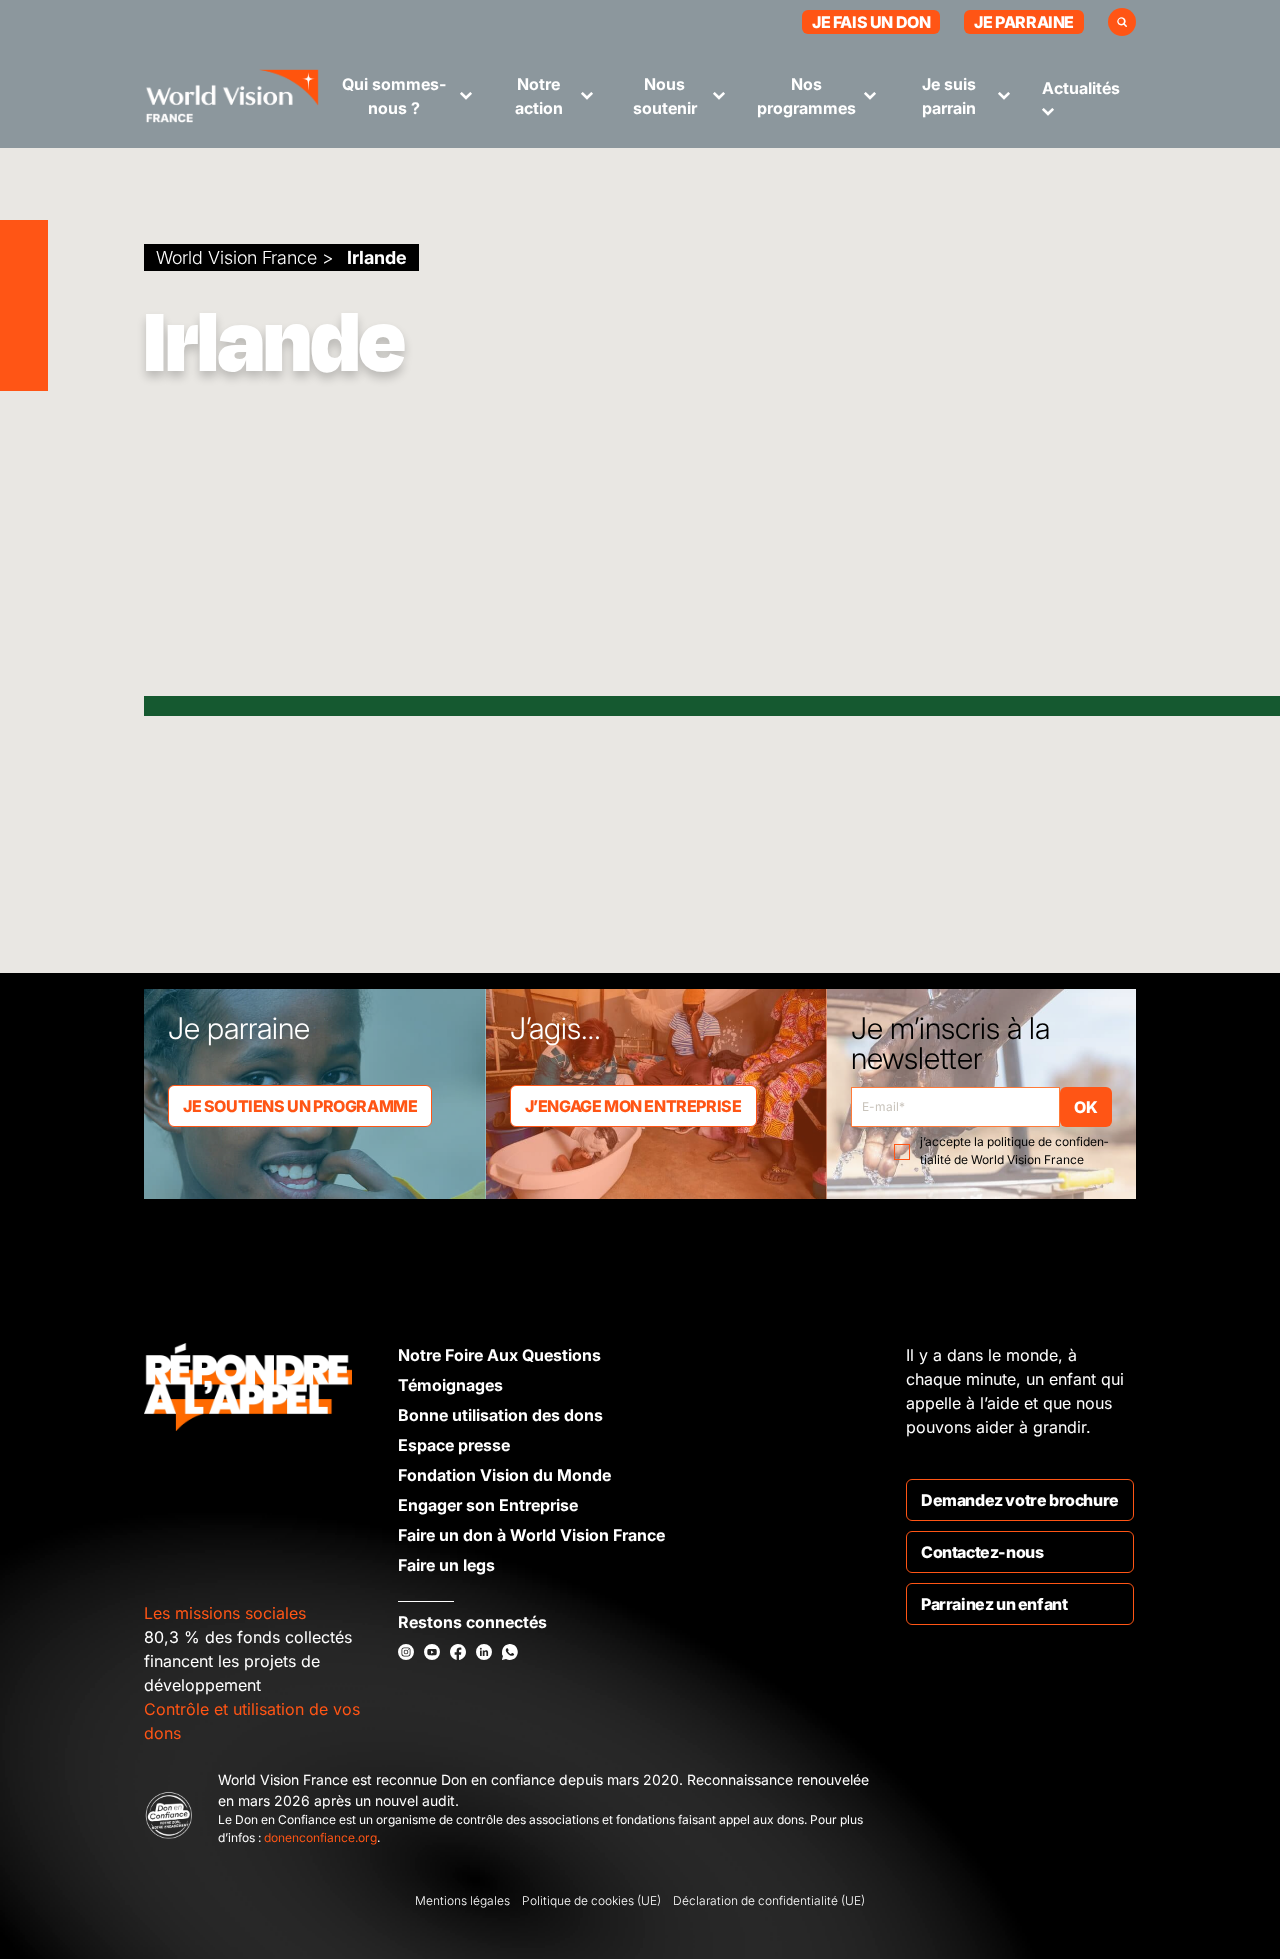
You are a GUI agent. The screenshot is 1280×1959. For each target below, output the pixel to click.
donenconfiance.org (320, 1837)
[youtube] (432, 1652)
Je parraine (1024, 22)
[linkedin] (484, 1652)
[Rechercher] (1122, 22)
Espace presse (454, 1445)
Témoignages (450, 1385)
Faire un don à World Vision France (531, 1535)
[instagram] (406, 1652)
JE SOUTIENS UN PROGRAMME (300, 1106)
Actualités (1081, 88)
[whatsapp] (510, 1652)
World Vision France (236, 257)
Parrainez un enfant (994, 1604)
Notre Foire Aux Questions (499, 1355)
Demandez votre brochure (1020, 1500)
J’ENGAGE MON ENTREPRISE (633, 1106)
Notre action (539, 96)
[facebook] (458, 1652)
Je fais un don (871, 22)
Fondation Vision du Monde (504, 1475)
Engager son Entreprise (488, 1505)
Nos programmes (806, 96)
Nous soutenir (665, 96)
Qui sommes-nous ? (394, 96)
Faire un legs (446, 1565)
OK (1085, 1107)
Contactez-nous (982, 1552)
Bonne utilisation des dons (500, 1415)
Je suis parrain (949, 96)
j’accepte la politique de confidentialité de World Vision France (1014, 1150)
